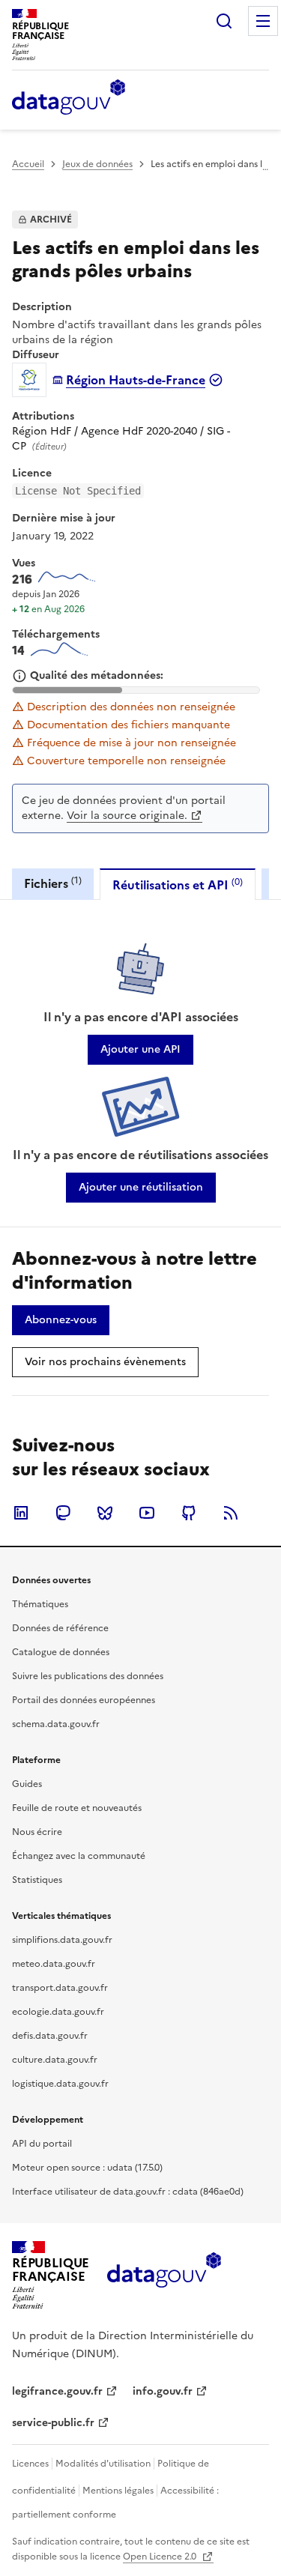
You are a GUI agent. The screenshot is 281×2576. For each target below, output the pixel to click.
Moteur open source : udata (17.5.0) (87, 2168)
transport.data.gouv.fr (60, 1988)
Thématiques (40, 1604)
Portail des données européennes (84, 1700)
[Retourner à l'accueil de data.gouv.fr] (69, 98)
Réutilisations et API (178, 885)
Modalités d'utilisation (103, 2464)
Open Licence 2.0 (161, 2557)
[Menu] (263, 21)
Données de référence (60, 1628)
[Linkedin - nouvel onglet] (21, 1513)
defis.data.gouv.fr (50, 2036)
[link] (140, 1050)
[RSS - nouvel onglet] (231, 1513)
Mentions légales (118, 2491)
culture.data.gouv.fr (55, 2060)
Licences (30, 2464)
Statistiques (37, 1880)
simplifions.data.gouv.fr (62, 1940)
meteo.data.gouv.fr (54, 1964)
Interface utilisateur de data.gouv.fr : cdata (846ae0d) (128, 2192)
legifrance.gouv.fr (57, 2391)
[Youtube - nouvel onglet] (147, 1513)
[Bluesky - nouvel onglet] (105, 1513)
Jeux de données (97, 164)
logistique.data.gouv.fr (60, 2084)
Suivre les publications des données (88, 1676)
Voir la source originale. (127, 816)
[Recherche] (224, 21)
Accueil (28, 164)
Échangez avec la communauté (79, 1856)
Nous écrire (37, 1832)
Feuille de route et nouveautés (77, 1808)
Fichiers (53, 883)
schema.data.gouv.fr (56, 1724)
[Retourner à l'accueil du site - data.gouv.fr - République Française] (164, 2276)
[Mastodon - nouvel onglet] (63, 1513)
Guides (27, 1784)
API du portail (42, 2144)
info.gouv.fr (163, 2391)
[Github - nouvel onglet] (189, 1513)
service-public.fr (53, 2423)
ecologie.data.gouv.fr (58, 2012)
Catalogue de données (61, 1652)
